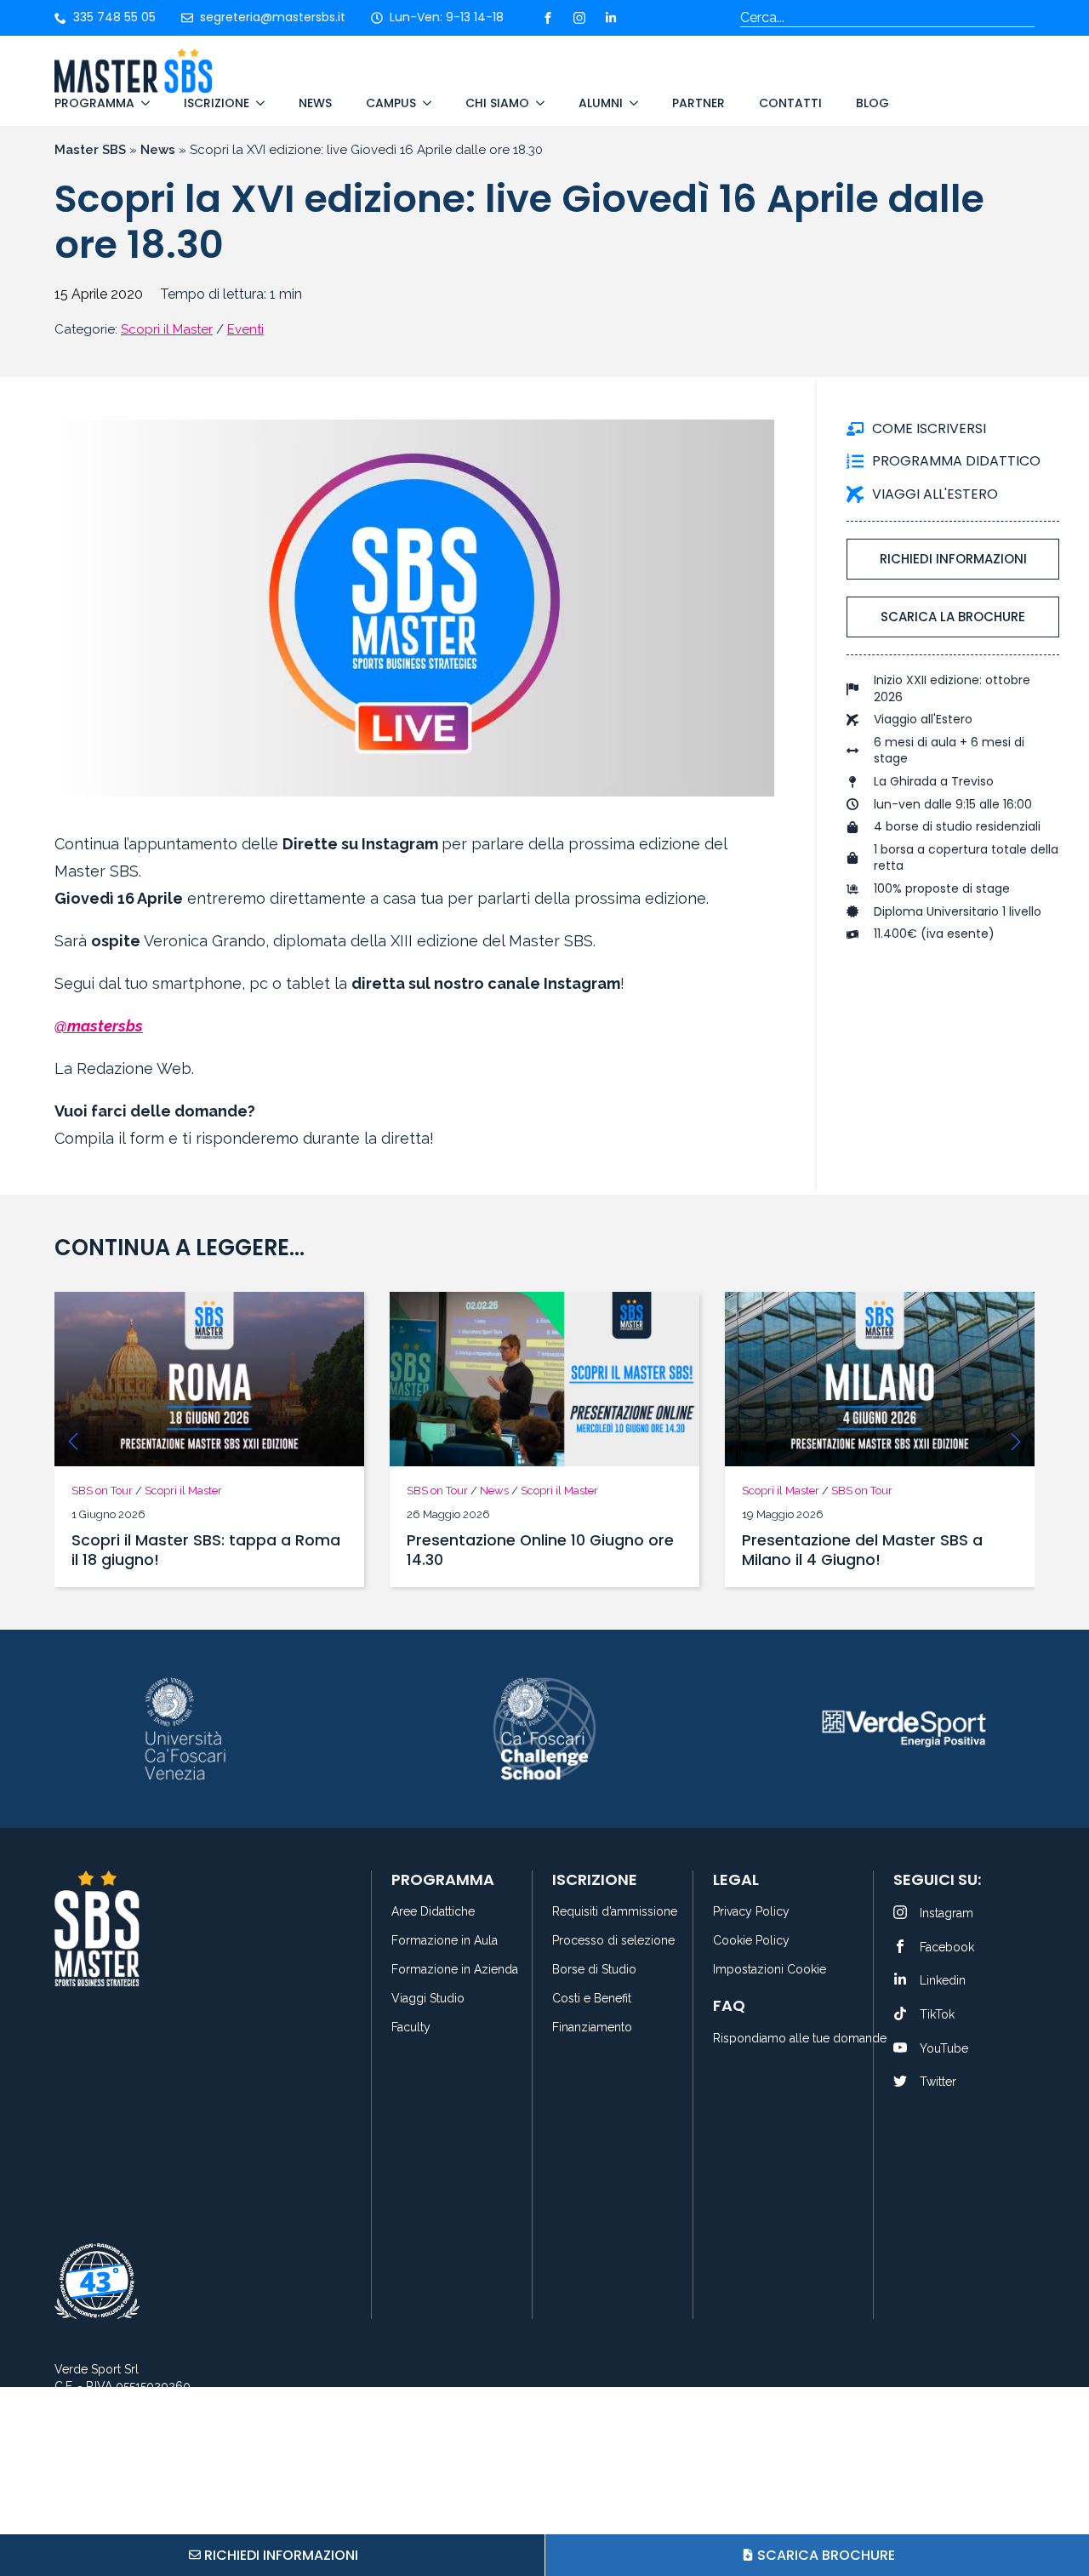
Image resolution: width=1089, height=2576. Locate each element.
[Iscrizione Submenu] (257, 103)
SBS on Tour (102, 1491)
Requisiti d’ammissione (613, 1912)
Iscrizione (217, 103)
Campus (391, 103)
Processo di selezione (613, 1941)
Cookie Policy (751, 1941)
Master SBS (90, 150)
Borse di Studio (594, 1970)
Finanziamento (592, 2028)
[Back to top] (1055, 2499)
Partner (698, 103)
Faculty (411, 2028)
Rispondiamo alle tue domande (783, 2039)
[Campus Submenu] (424, 103)
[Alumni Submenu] (630, 103)
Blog (872, 103)
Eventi (245, 329)
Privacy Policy (751, 1912)
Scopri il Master (167, 329)
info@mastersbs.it (132, 2414)
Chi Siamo (497, 103)
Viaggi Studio (428, 1999)
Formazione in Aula (445, 1941)
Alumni (601, 103)
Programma (94, 103)
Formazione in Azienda (452, 1970)
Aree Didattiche (433, 1912)
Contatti (790, 103)
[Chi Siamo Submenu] (537, 103)
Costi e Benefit (592, 1999)
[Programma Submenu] (142, 103)
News (315, 103)
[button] (73, 1442)
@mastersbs (99, 1026)
